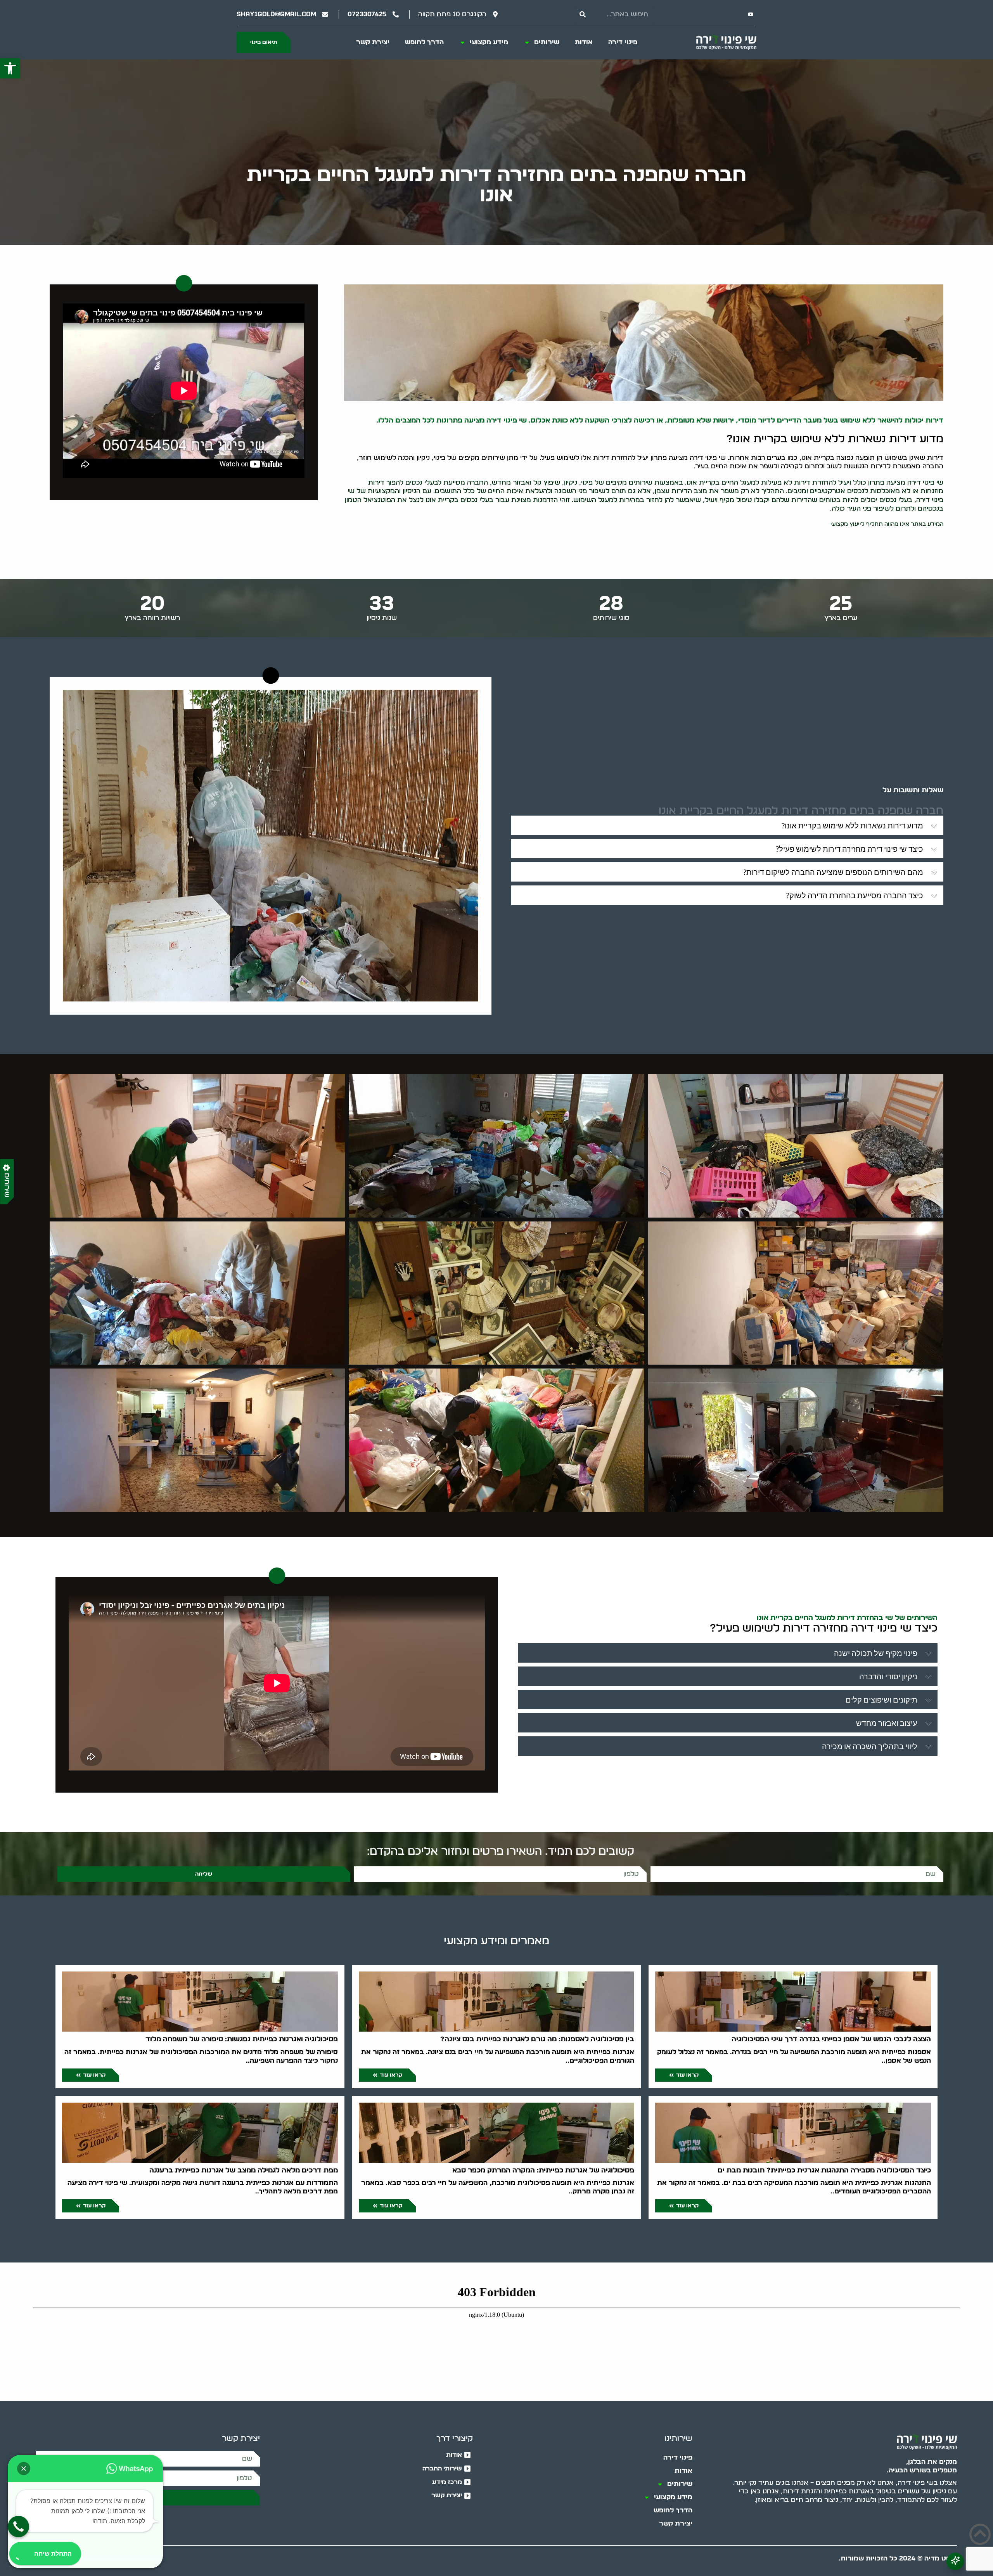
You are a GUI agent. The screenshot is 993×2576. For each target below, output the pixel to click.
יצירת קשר (373, 42)
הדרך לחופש (424, 42)
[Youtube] (751, 14)
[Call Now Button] (18, 2527)
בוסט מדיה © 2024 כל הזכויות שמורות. (898, 2558)
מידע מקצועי (489, 42)
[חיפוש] (583, 14)
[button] (10, 68)
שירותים (547, 42)
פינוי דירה (623, 42)
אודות (584, 42)
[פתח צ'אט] (955, 2561)
